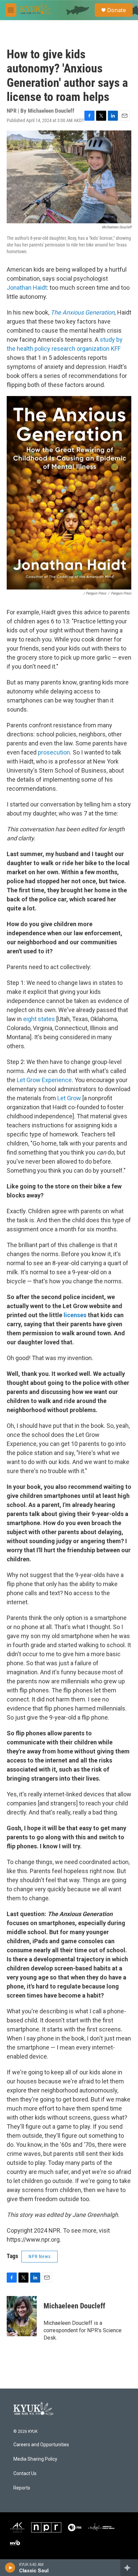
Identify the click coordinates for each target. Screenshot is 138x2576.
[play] (10, 2568)
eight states (39, 1019)
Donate (117, 10)
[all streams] (129, 2568)
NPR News (40, 2256)
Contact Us (25, 2474)
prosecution (54, 752)
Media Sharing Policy (35, 2459)
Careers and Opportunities (41, 2445)
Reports (22, 2488)
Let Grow (69, 1098)
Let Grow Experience (44, 1080)
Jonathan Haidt (27, 288)
